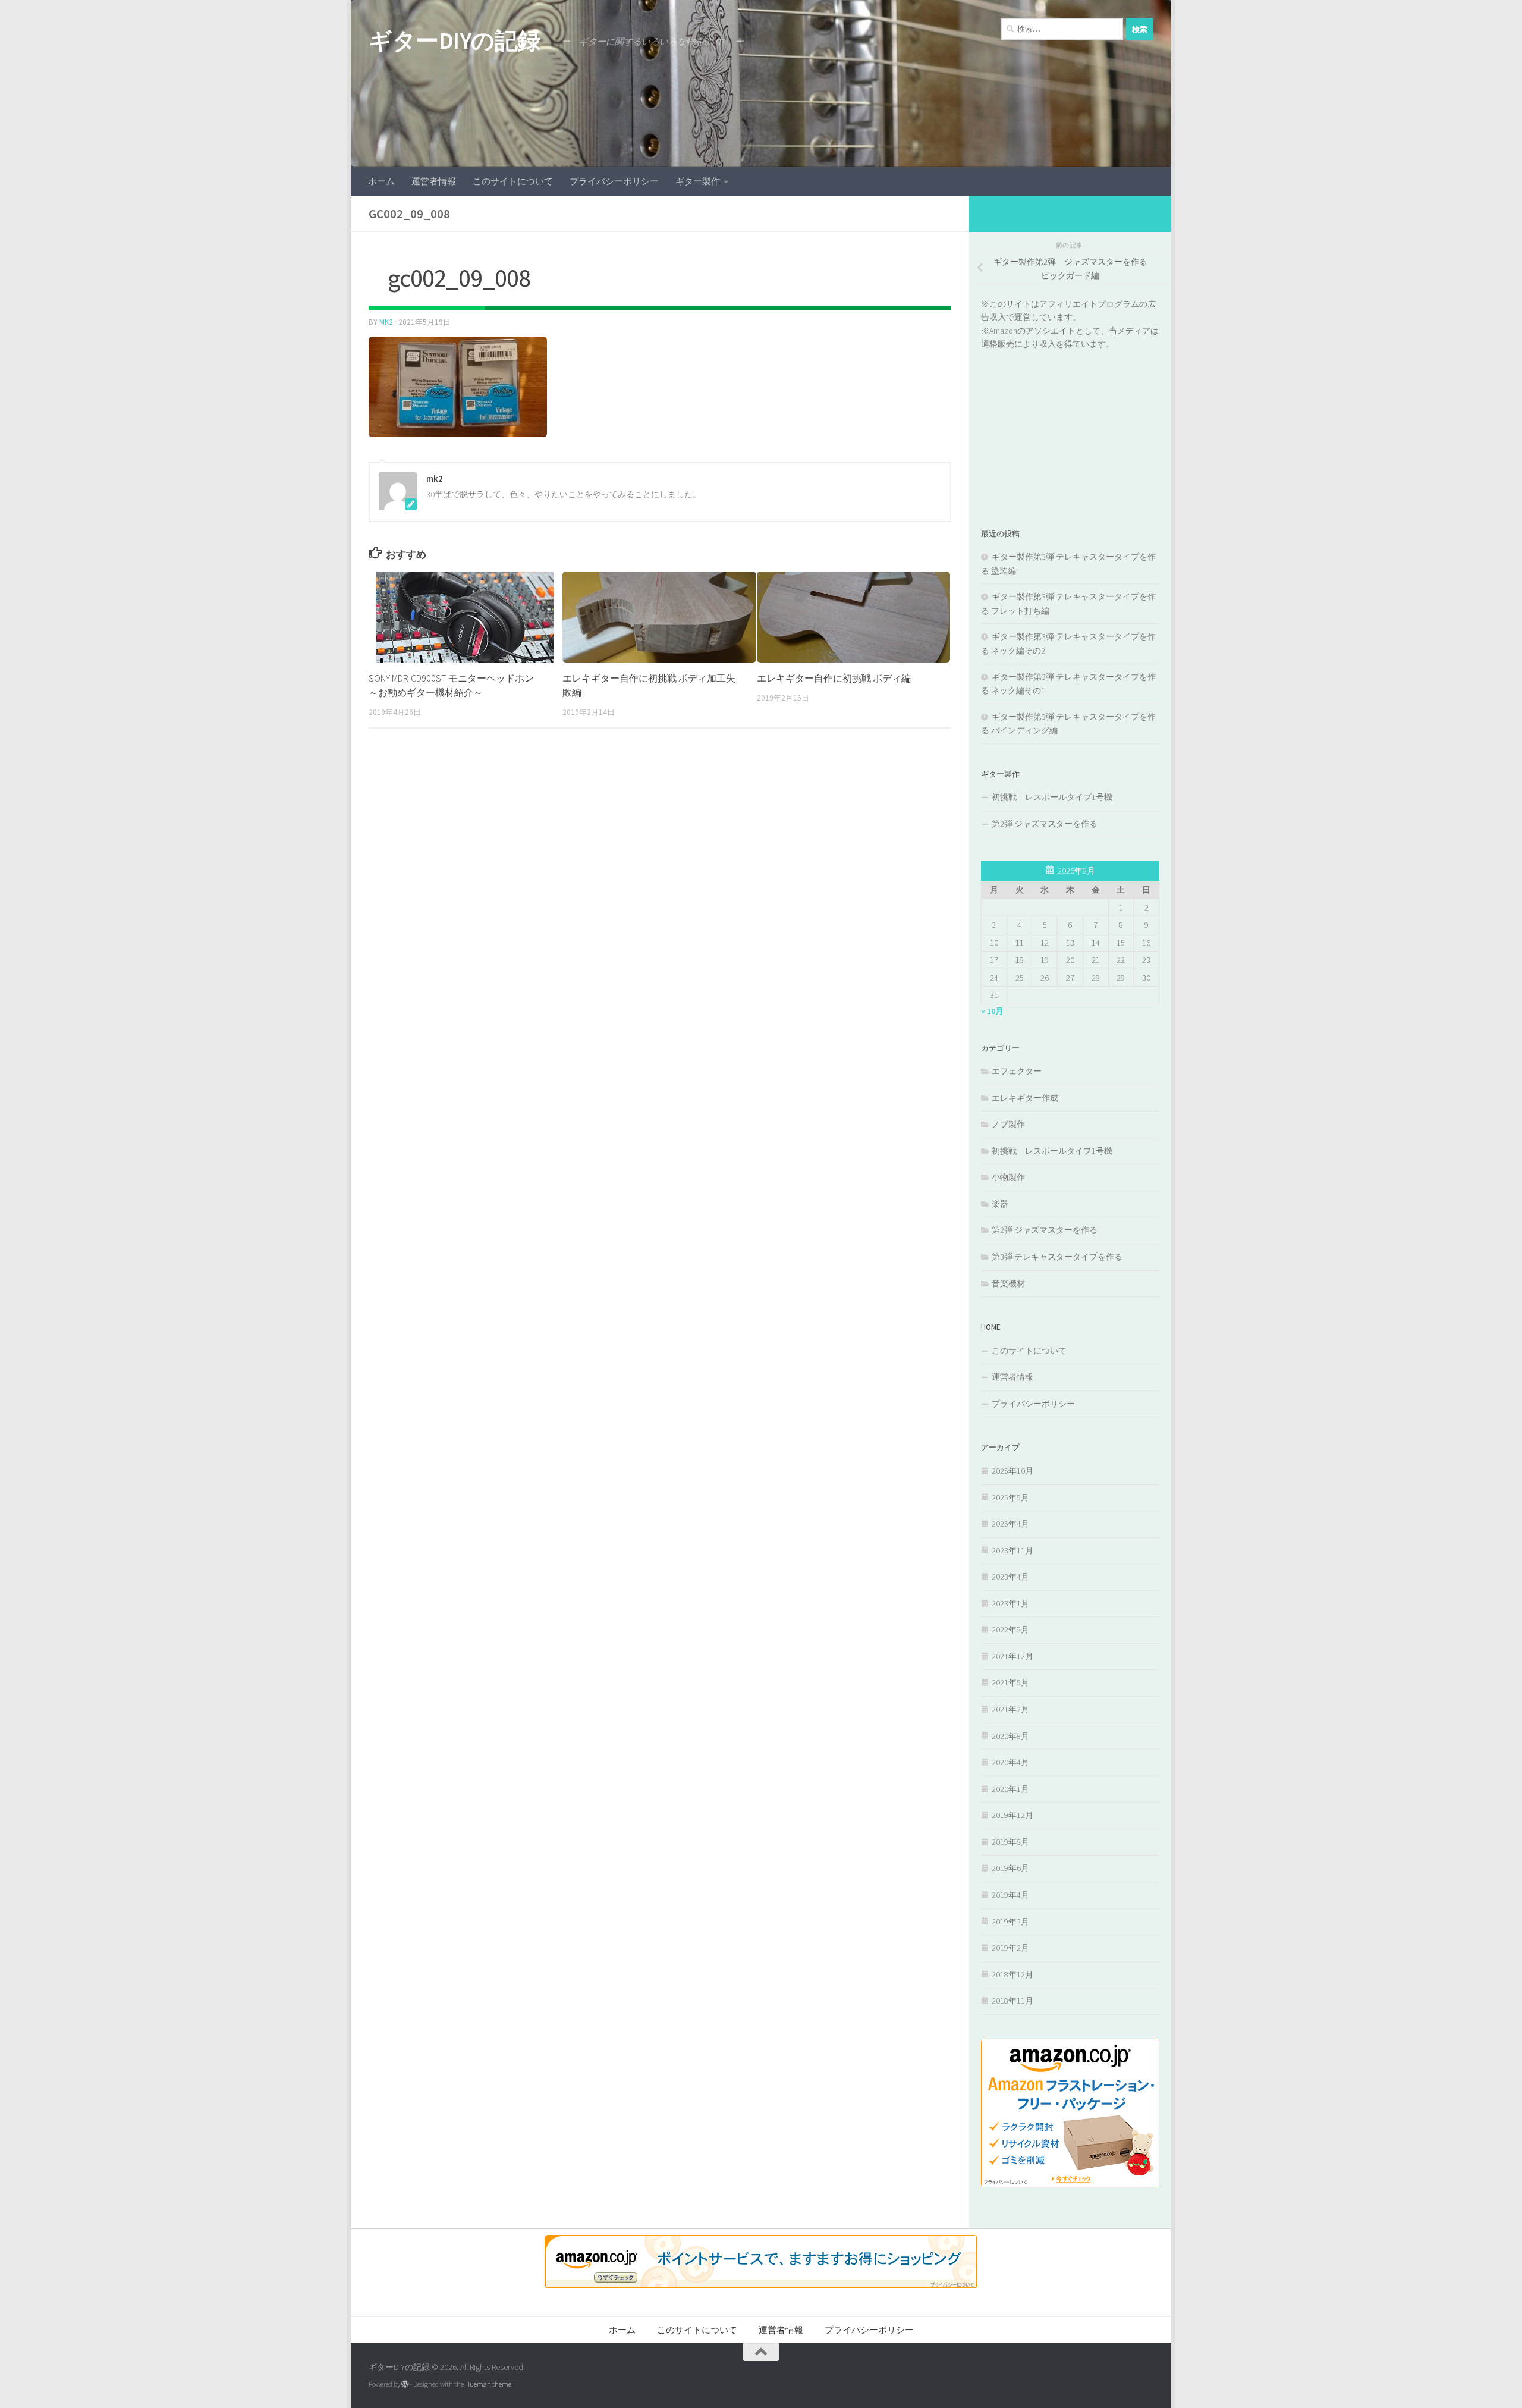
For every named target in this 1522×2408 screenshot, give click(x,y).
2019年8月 (1010, 1842)
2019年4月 (1010, 1895)
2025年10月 (1012, 1471)
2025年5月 (1010, 1497)
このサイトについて (513, 181)
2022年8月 (1010, 1630)
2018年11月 (1012, 2001)
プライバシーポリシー (614, 181)
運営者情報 (434, 181)
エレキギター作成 (1025, 1098)
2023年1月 (1010, 1603)
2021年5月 (1010, 1682)
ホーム (381, 181)
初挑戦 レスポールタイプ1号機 (1052, 797)
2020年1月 (1010, 1789)
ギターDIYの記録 (455, 40)
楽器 (1000, 1204)
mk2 (386, 322)
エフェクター (1017, 1071)
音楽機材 (1008, 1283)
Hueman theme (488, 2384)
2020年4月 (1010, 1762)
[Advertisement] (1070, 425)
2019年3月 (1010, 1922)
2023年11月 (1012, 1550)
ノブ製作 (1008, 1124)
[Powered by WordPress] (405, 2384)
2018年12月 (1012, 1974)
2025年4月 (1010, 1524)
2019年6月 (1010, 1868)
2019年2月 (1010, 1948)
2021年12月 (1012, 1656)
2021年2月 (1010, 1709)
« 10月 (992, 1011)
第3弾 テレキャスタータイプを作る (1057, 1257)
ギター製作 (698, 181)
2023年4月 (1010, 1577)
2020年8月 (1010, 1736)
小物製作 (1008, 1177)
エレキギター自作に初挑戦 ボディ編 (834, 678)
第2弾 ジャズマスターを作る (1045, 824)
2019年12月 (1012, 1815)
